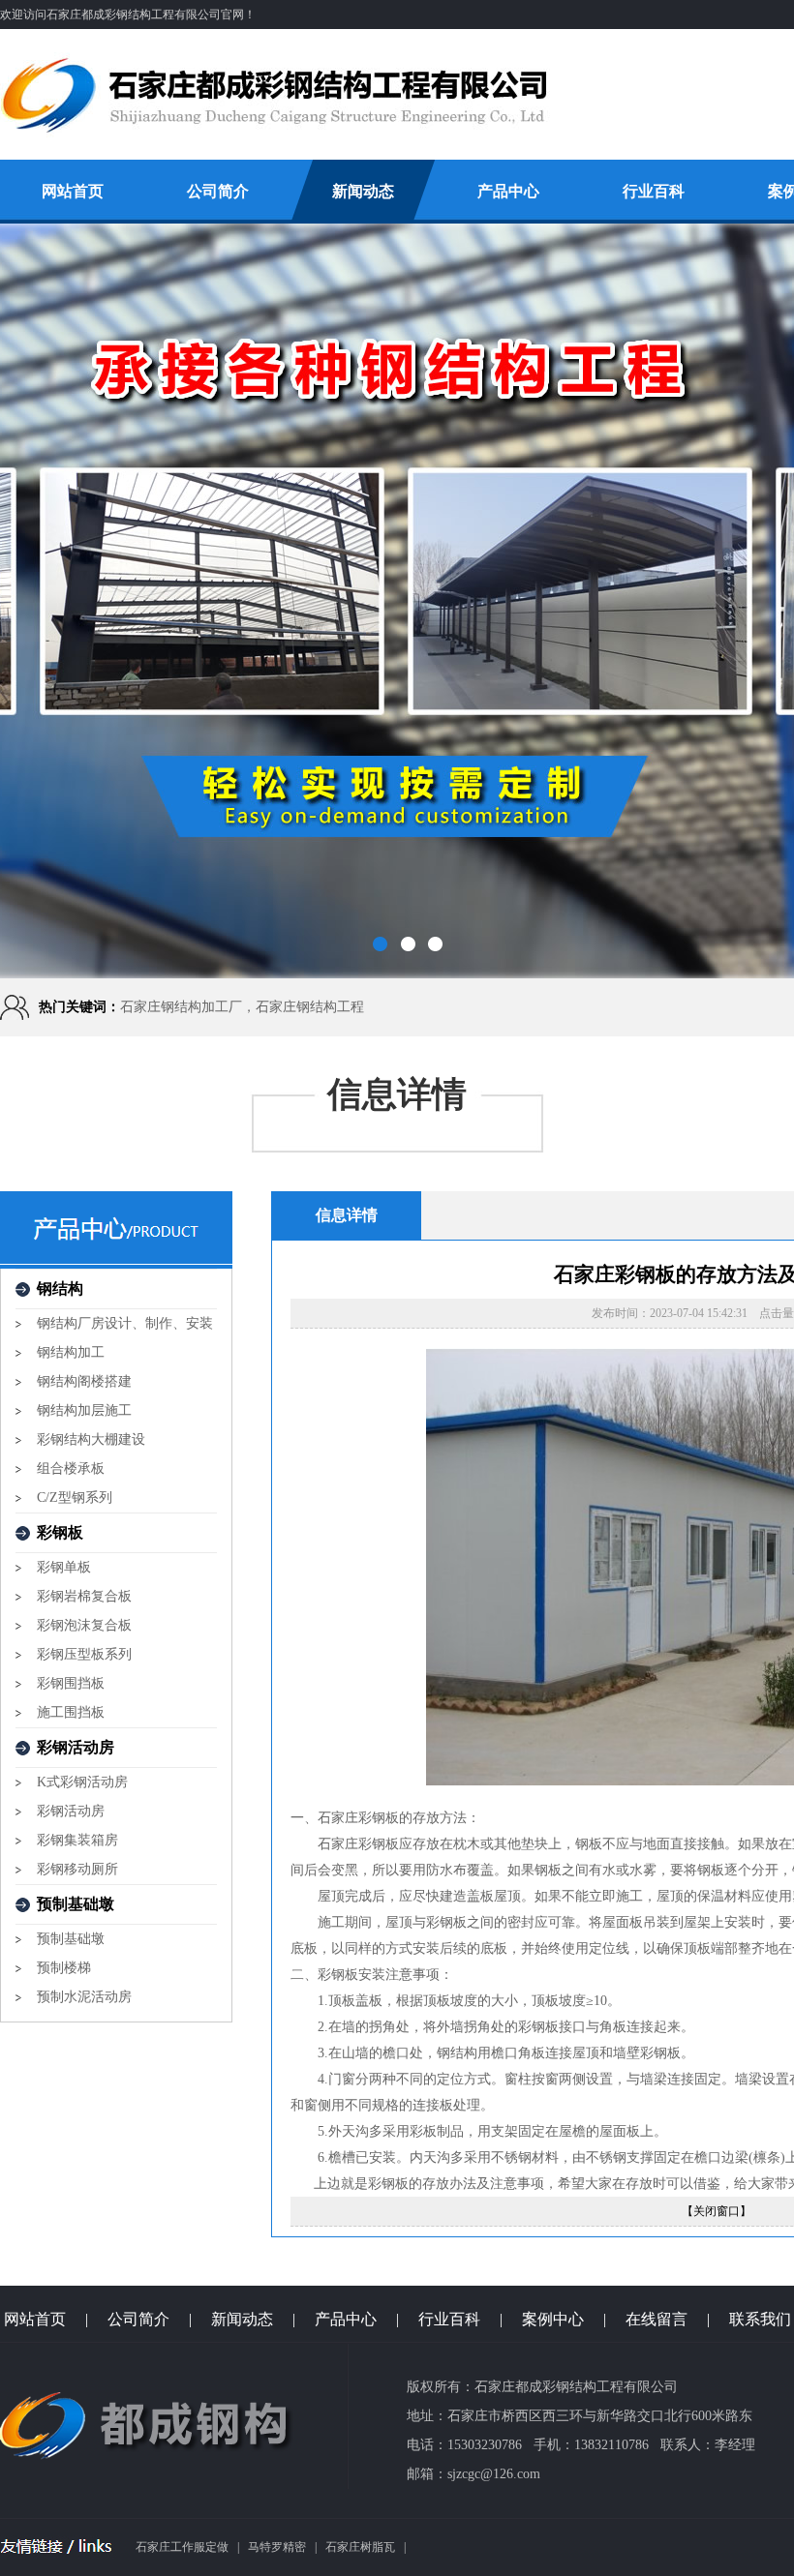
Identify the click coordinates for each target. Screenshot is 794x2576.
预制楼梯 (64, 1968)
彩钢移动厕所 (77, 1869)
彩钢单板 (64, 1567)
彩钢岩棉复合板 (84, 1596)
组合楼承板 (71, 1468)
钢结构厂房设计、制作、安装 (125, 1323)
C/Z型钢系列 (75, 1498)
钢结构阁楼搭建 (84, 1381)
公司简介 (218, 191)
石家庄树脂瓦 (360, 2547)
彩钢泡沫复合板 (84, 1625)
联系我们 (760, 2319)
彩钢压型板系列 (84, 1654)
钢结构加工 (71, 1352)
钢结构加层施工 (84, 1410)
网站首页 (73, 191)
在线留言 (657, 2319)
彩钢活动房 (71, 1811)
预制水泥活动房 (84, 1997)
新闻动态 (363, 191)
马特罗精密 (277, 2547)
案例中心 (553, 2319)
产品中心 (508, 191)
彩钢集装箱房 (77, 1840)
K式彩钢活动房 (82, 1782)
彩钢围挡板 (71, 1683)
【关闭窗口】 (717, 2211)
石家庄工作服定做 (182, 2547)
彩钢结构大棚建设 (91, 1439)
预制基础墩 (71, 1939)
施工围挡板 (71, 1712)
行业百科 (654, 191)
